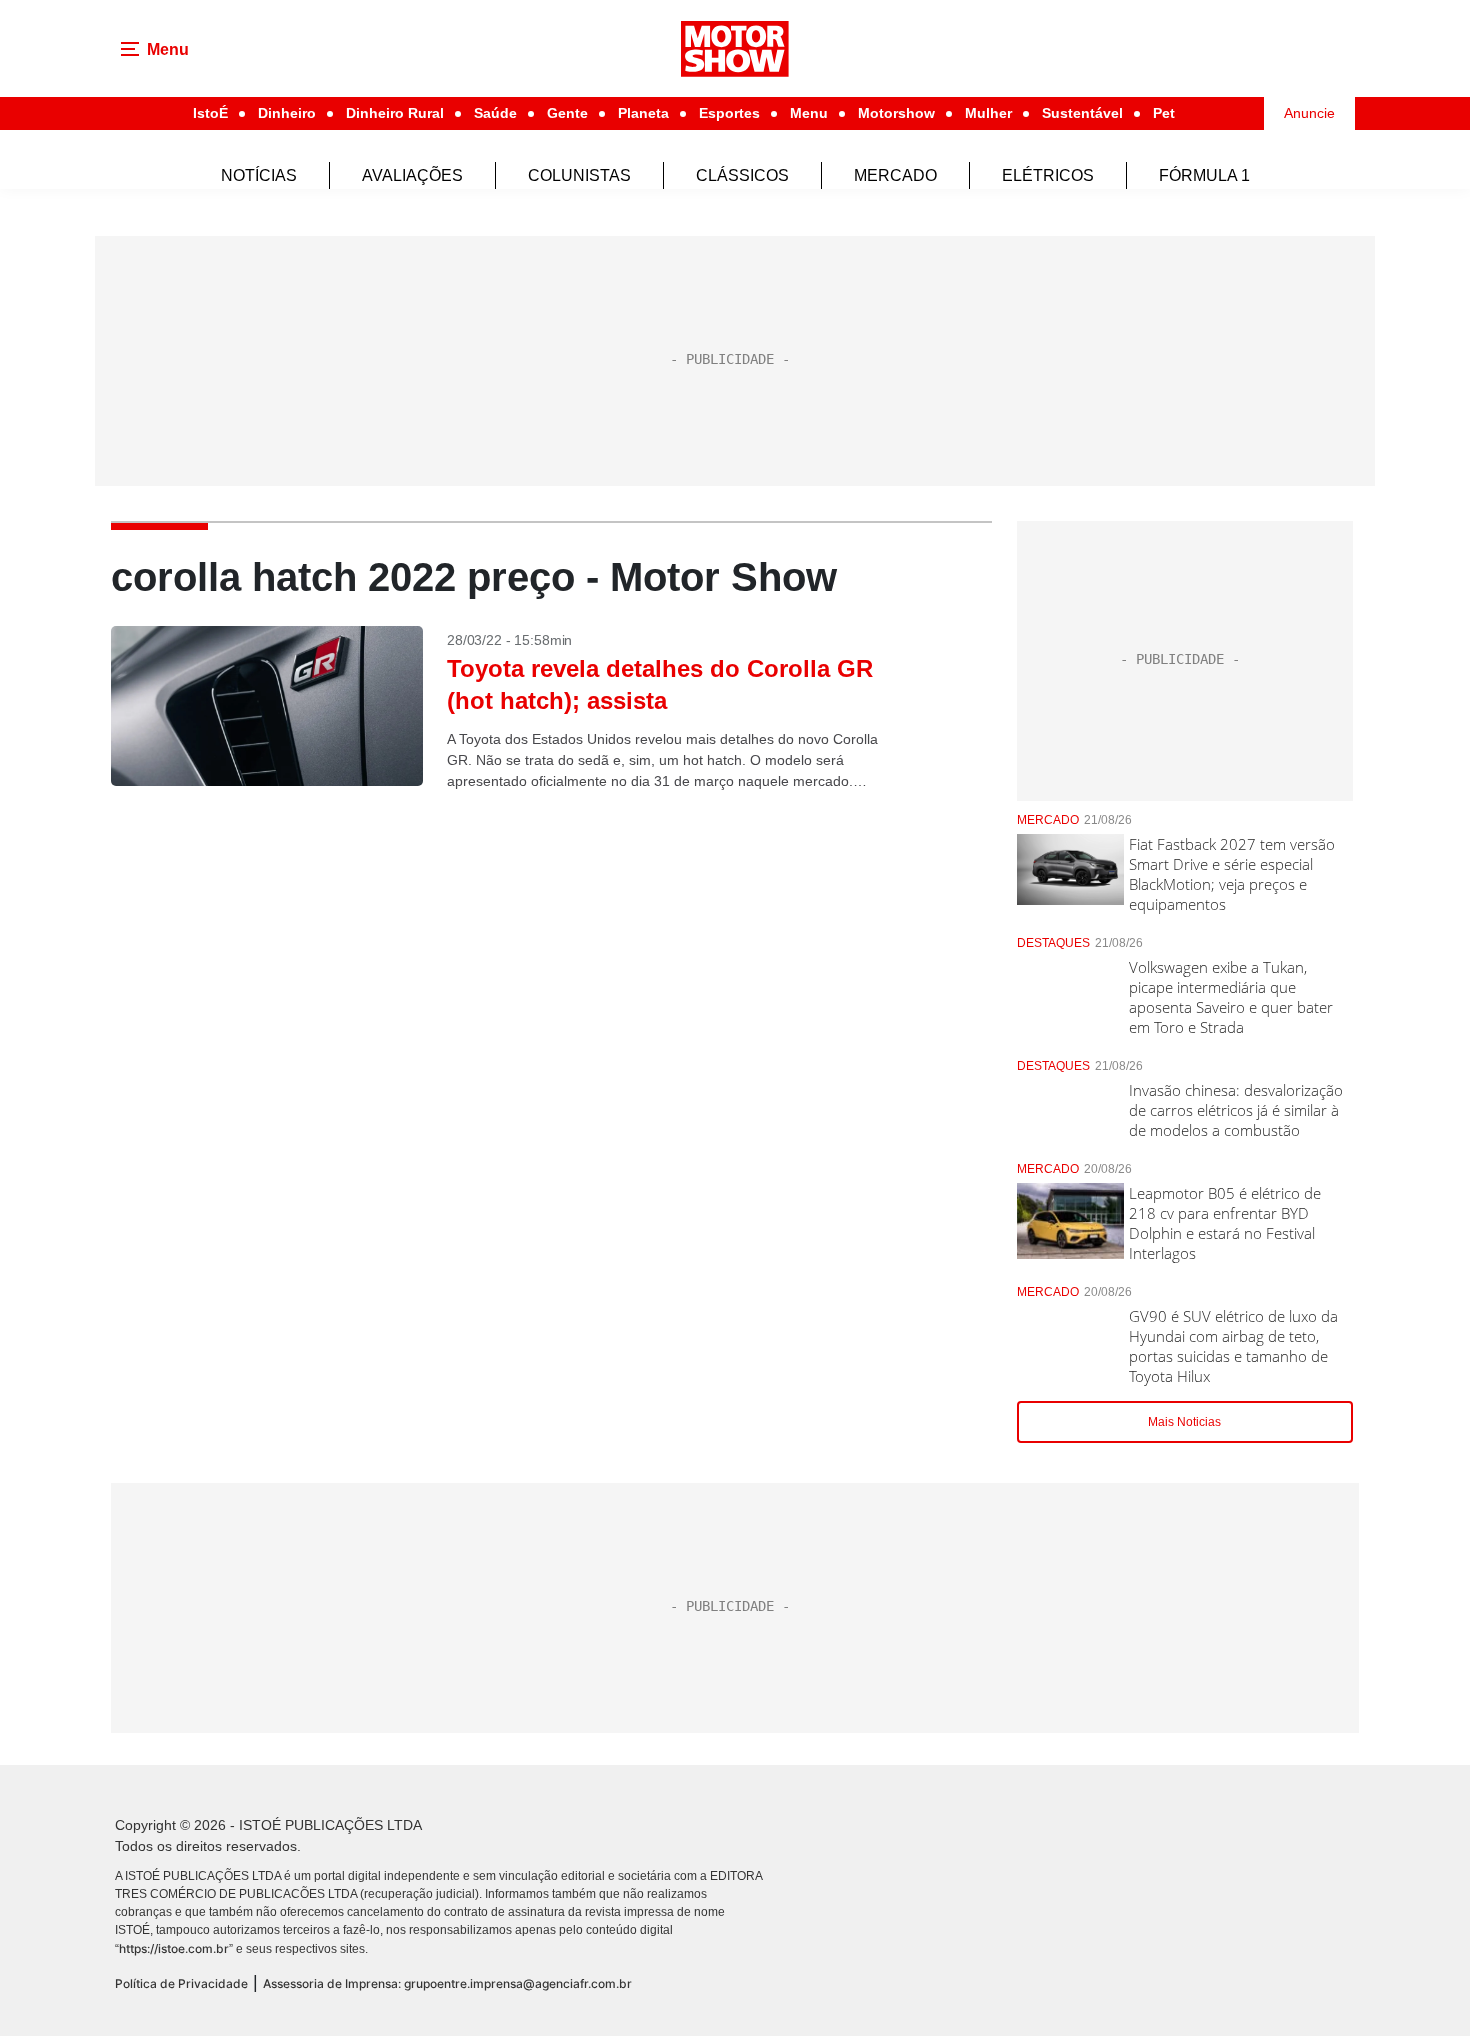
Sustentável (1082, 113)
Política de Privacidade (181, 1983)
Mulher (988, 113)
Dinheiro (287, 113)
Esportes (729, 113)
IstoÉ (210, 113)
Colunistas (579, 175)
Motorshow (896, 113)
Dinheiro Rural (395, 113)
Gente (567, 113)
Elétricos (1048, 175)
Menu (809, 113)
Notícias (259, 175)
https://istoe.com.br (174, 1948)
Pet (1164, 113)
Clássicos (742, 175)
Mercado (895, 175)
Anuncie (1309, 113)
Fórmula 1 (1204, 175)
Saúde (495, 113)
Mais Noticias (1184, 1422)
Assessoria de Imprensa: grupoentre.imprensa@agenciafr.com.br (447, 1983)
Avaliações (412, 175)
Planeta (643, 113)
